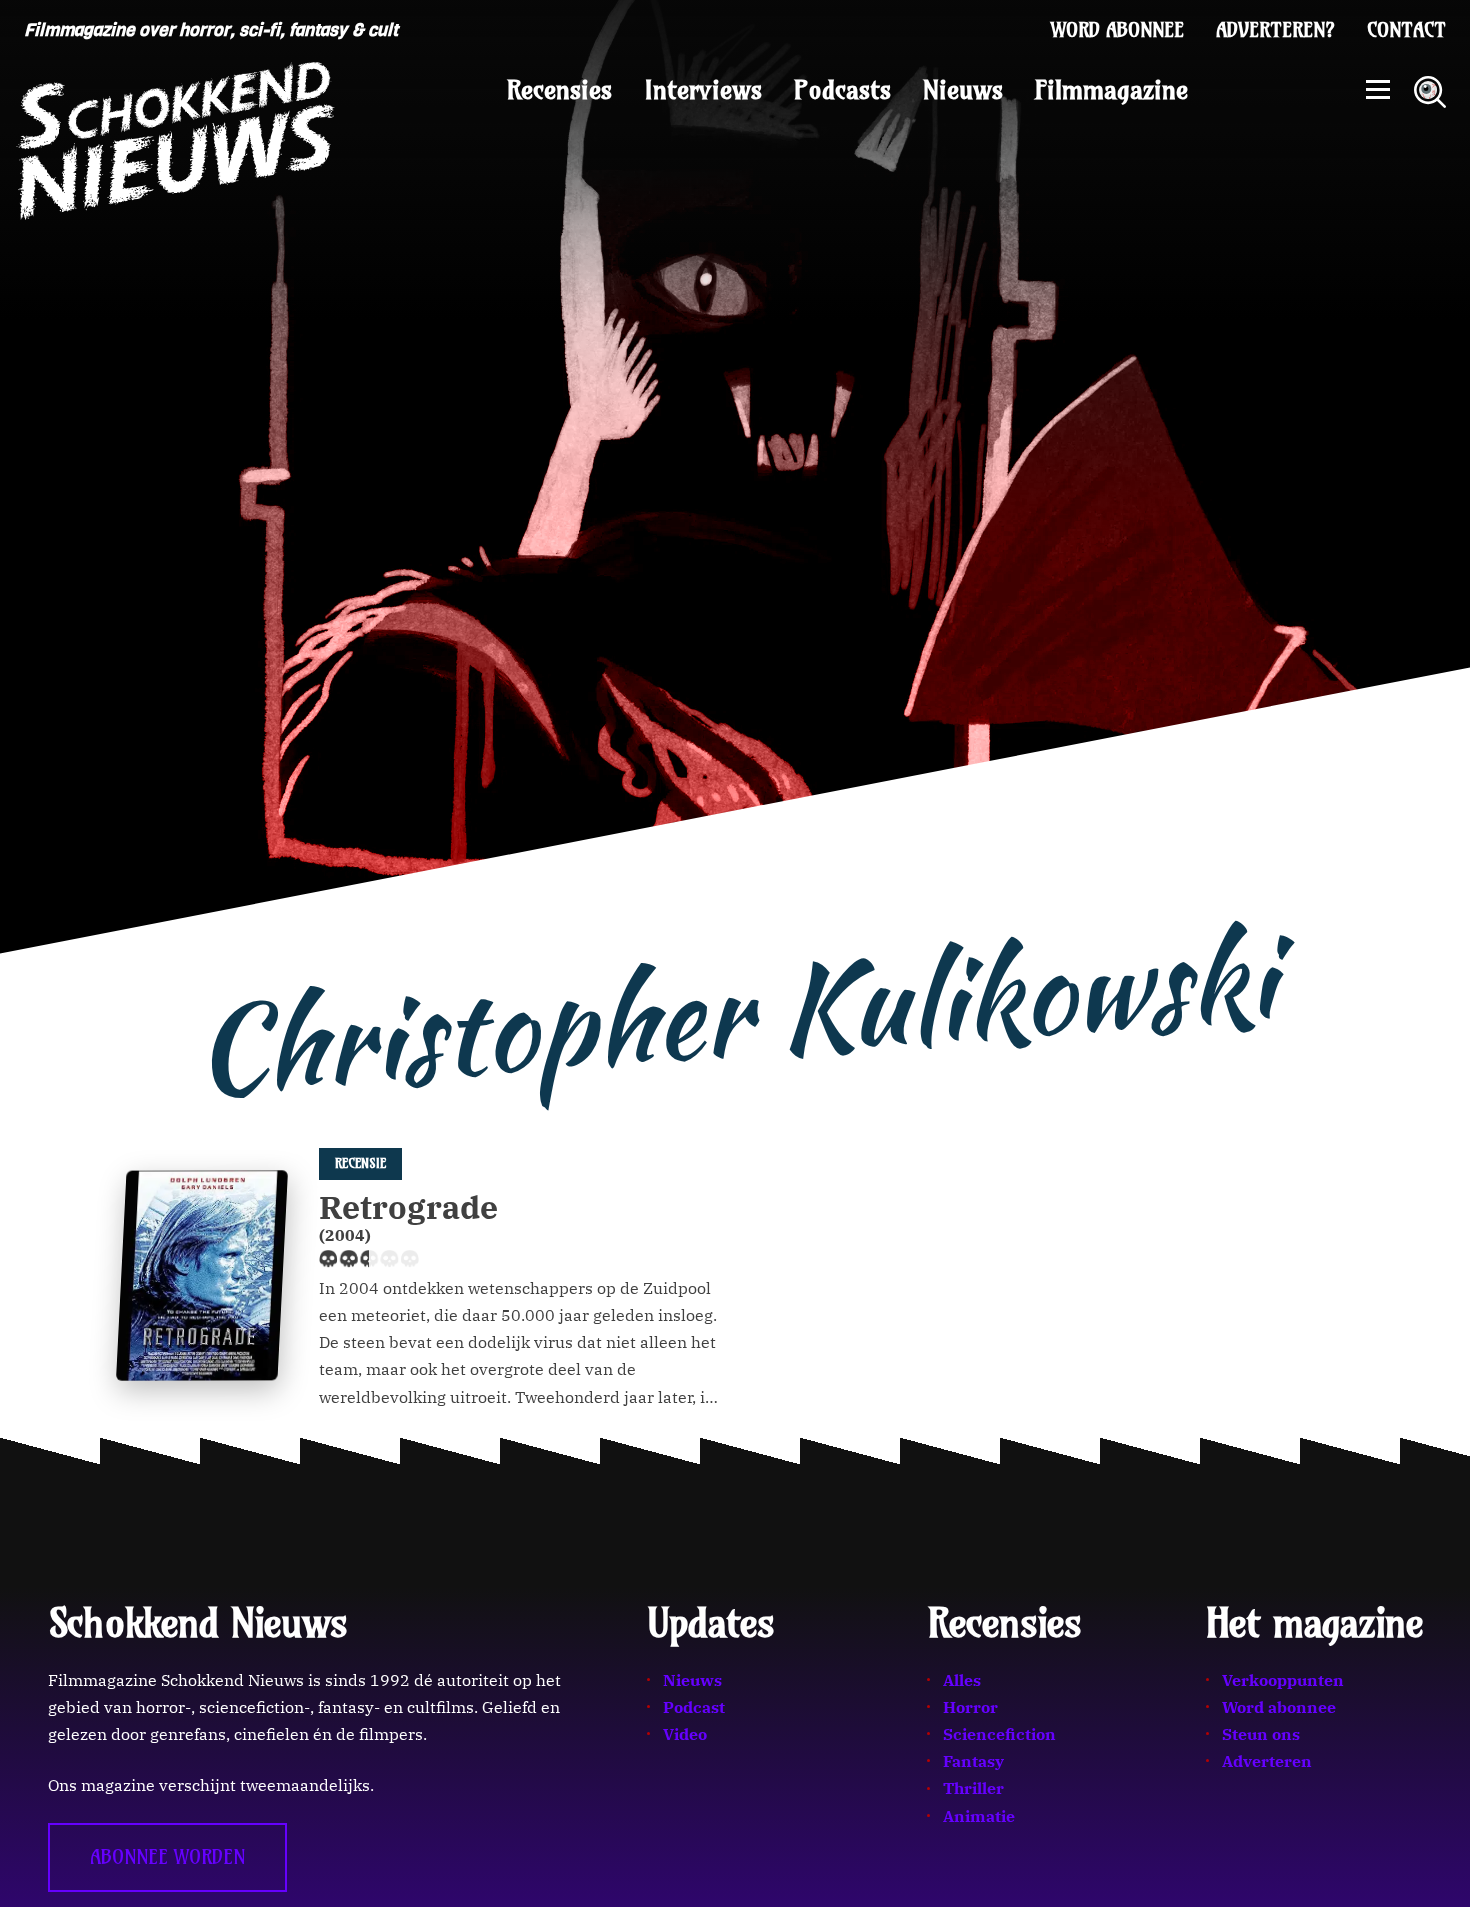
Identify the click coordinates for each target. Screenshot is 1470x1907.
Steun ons (1261, 1734)
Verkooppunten (1283, 1680)
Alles (962, 1680)
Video (685, 1734)
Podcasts (842, 90)
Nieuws (963, 90)
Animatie (979, 1816)
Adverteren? (1275, 30)
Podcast (694, 1707)
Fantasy (973, 1761)
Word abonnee (1117, 30)
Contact (1406, 30)
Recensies (559, 90)
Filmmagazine (1111, 90)
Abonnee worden (167, 1857)
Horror (970, 1707)
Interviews (703, 90)
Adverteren (1267, 1761)
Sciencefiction (999, 1734)
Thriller (973, 1788)
